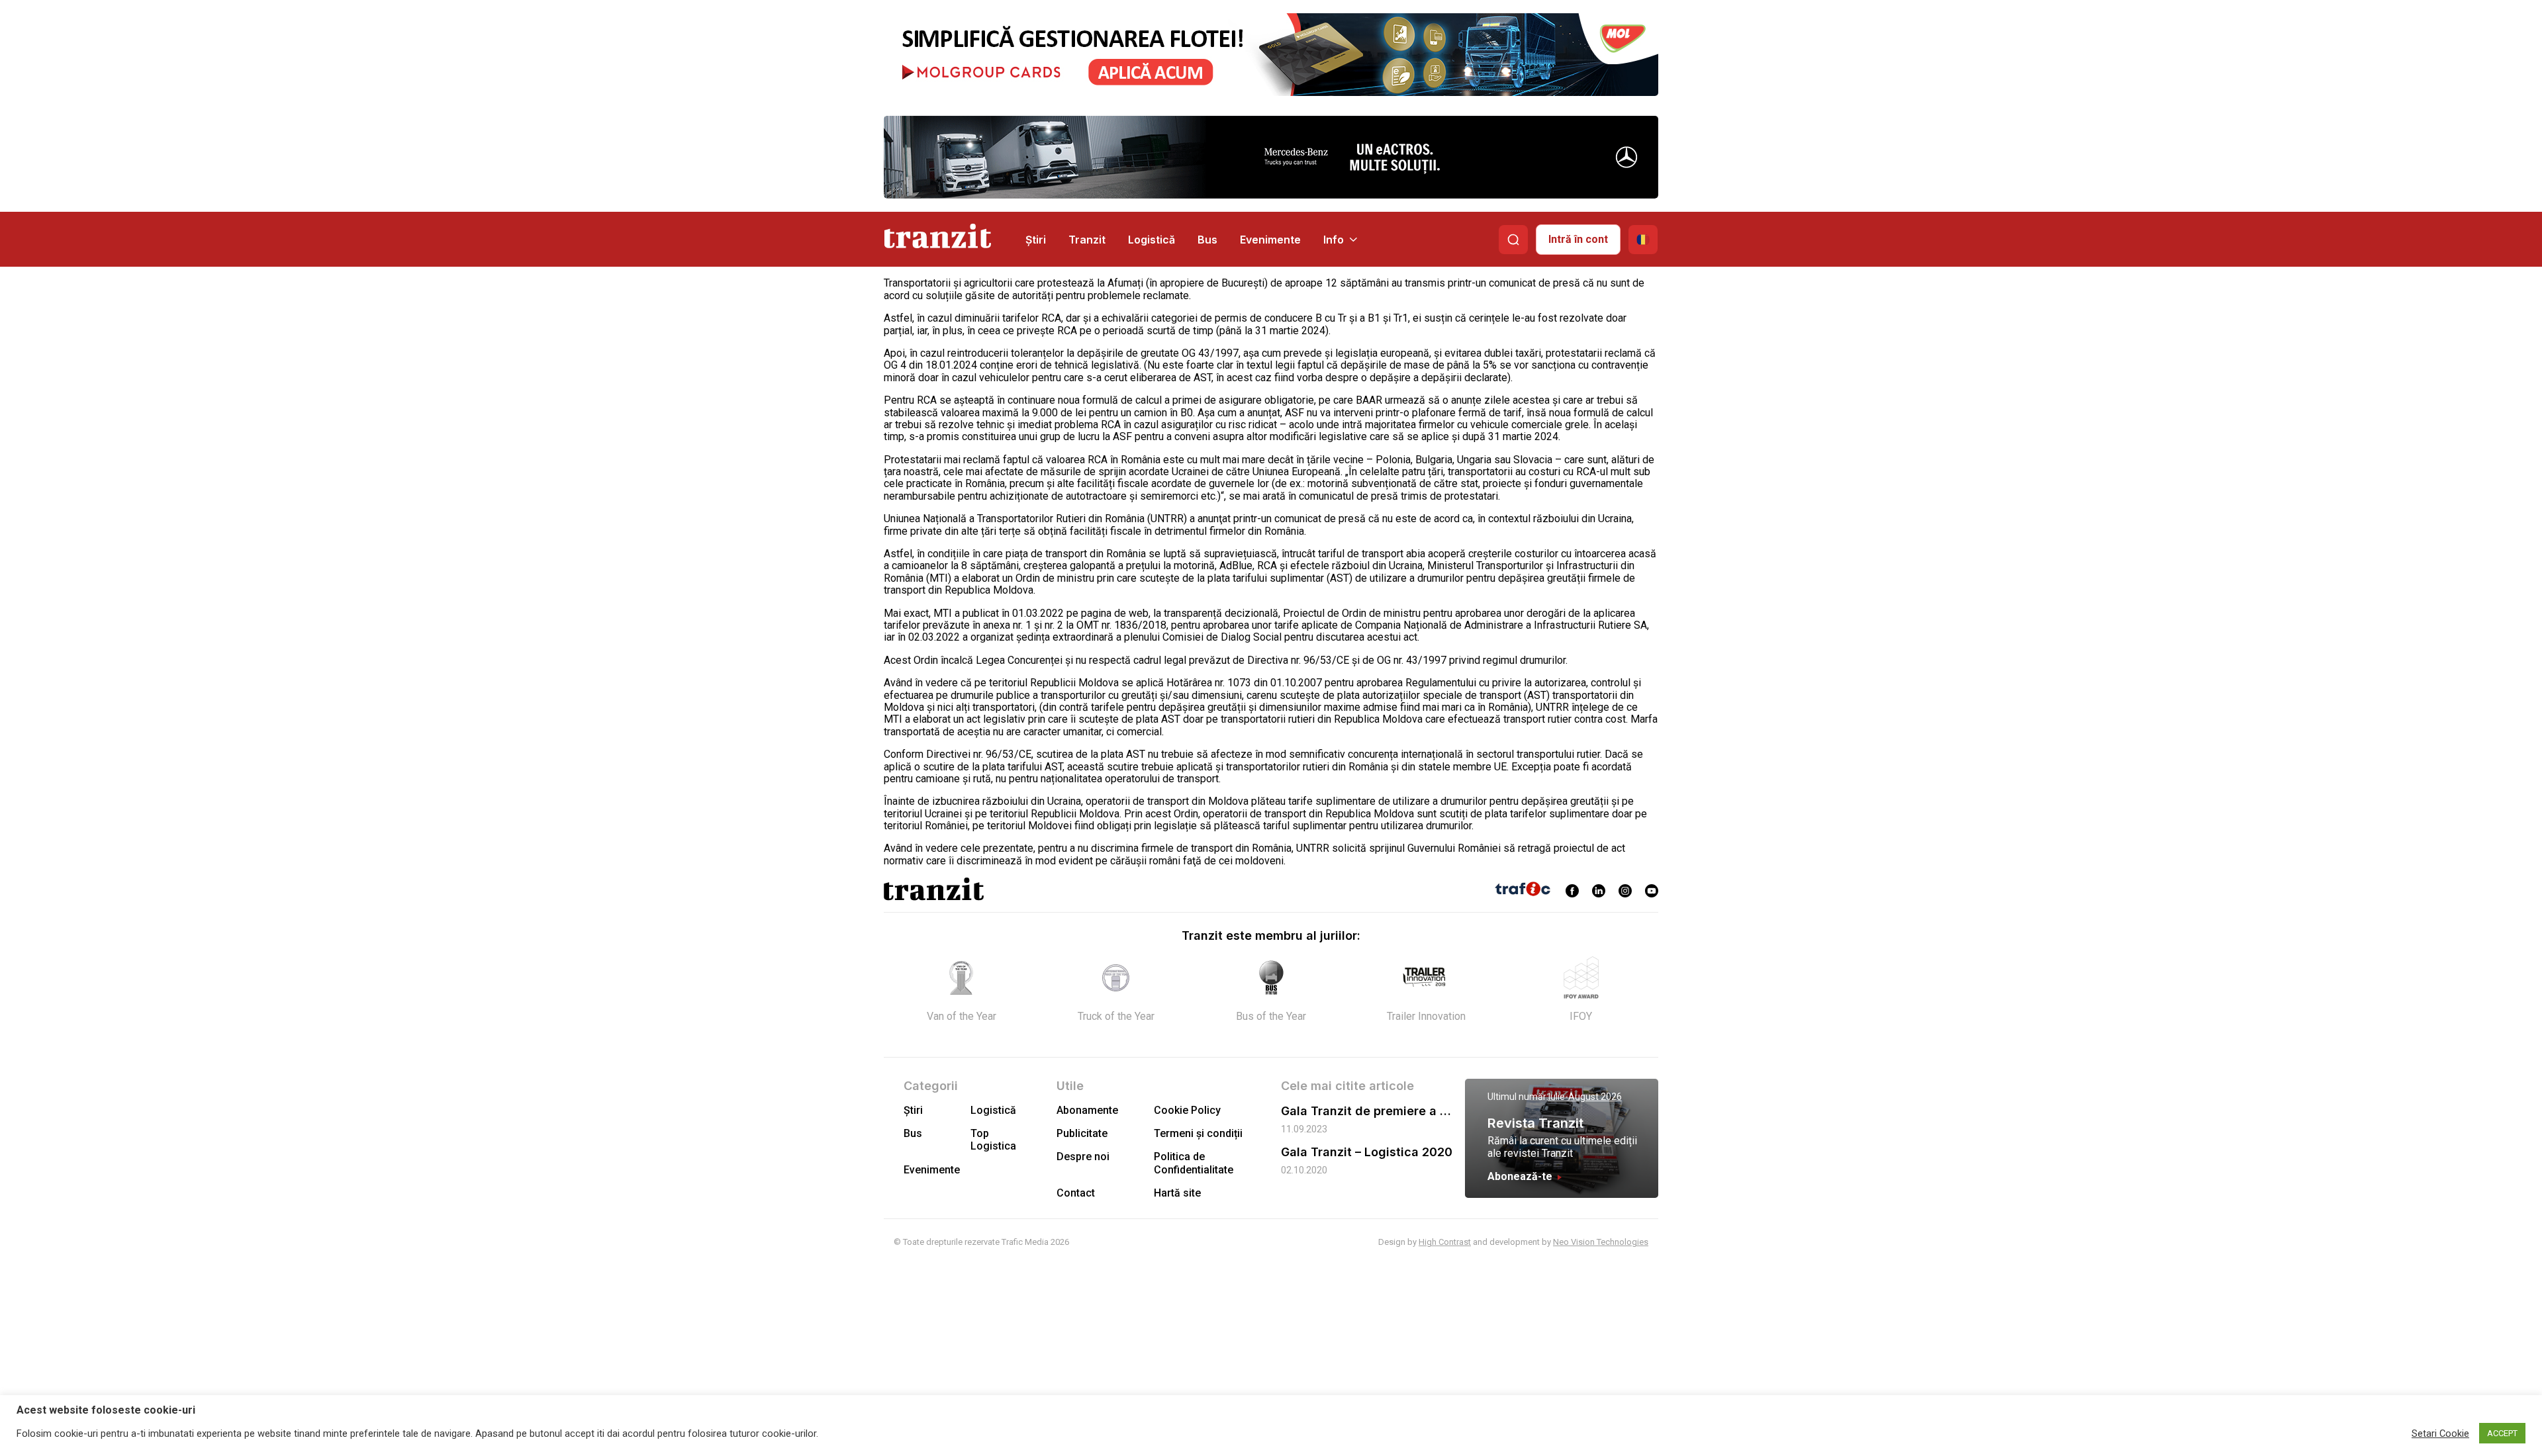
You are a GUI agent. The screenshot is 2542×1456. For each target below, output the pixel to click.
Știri (1036, 240)
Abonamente (1087, 1110)
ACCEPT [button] (2502, 1433)
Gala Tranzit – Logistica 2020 (1367, 1152)
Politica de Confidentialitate (1194, 1163)
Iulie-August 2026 (1585, 1097)
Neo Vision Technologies (1601, 1242)
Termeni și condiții (1198, 1133)
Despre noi (1083, 1157)
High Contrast (1445, 1242)
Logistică (1152, 240)
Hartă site (1177, 1193)
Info (1334, 240)
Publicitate (1082, 1133)
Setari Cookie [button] (2440, 1433)
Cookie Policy (1187, 1110)
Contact (1076, 1193)
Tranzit (1087, 240)
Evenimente (1270, 240)
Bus (1207, 240)
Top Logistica (993, 1140)
